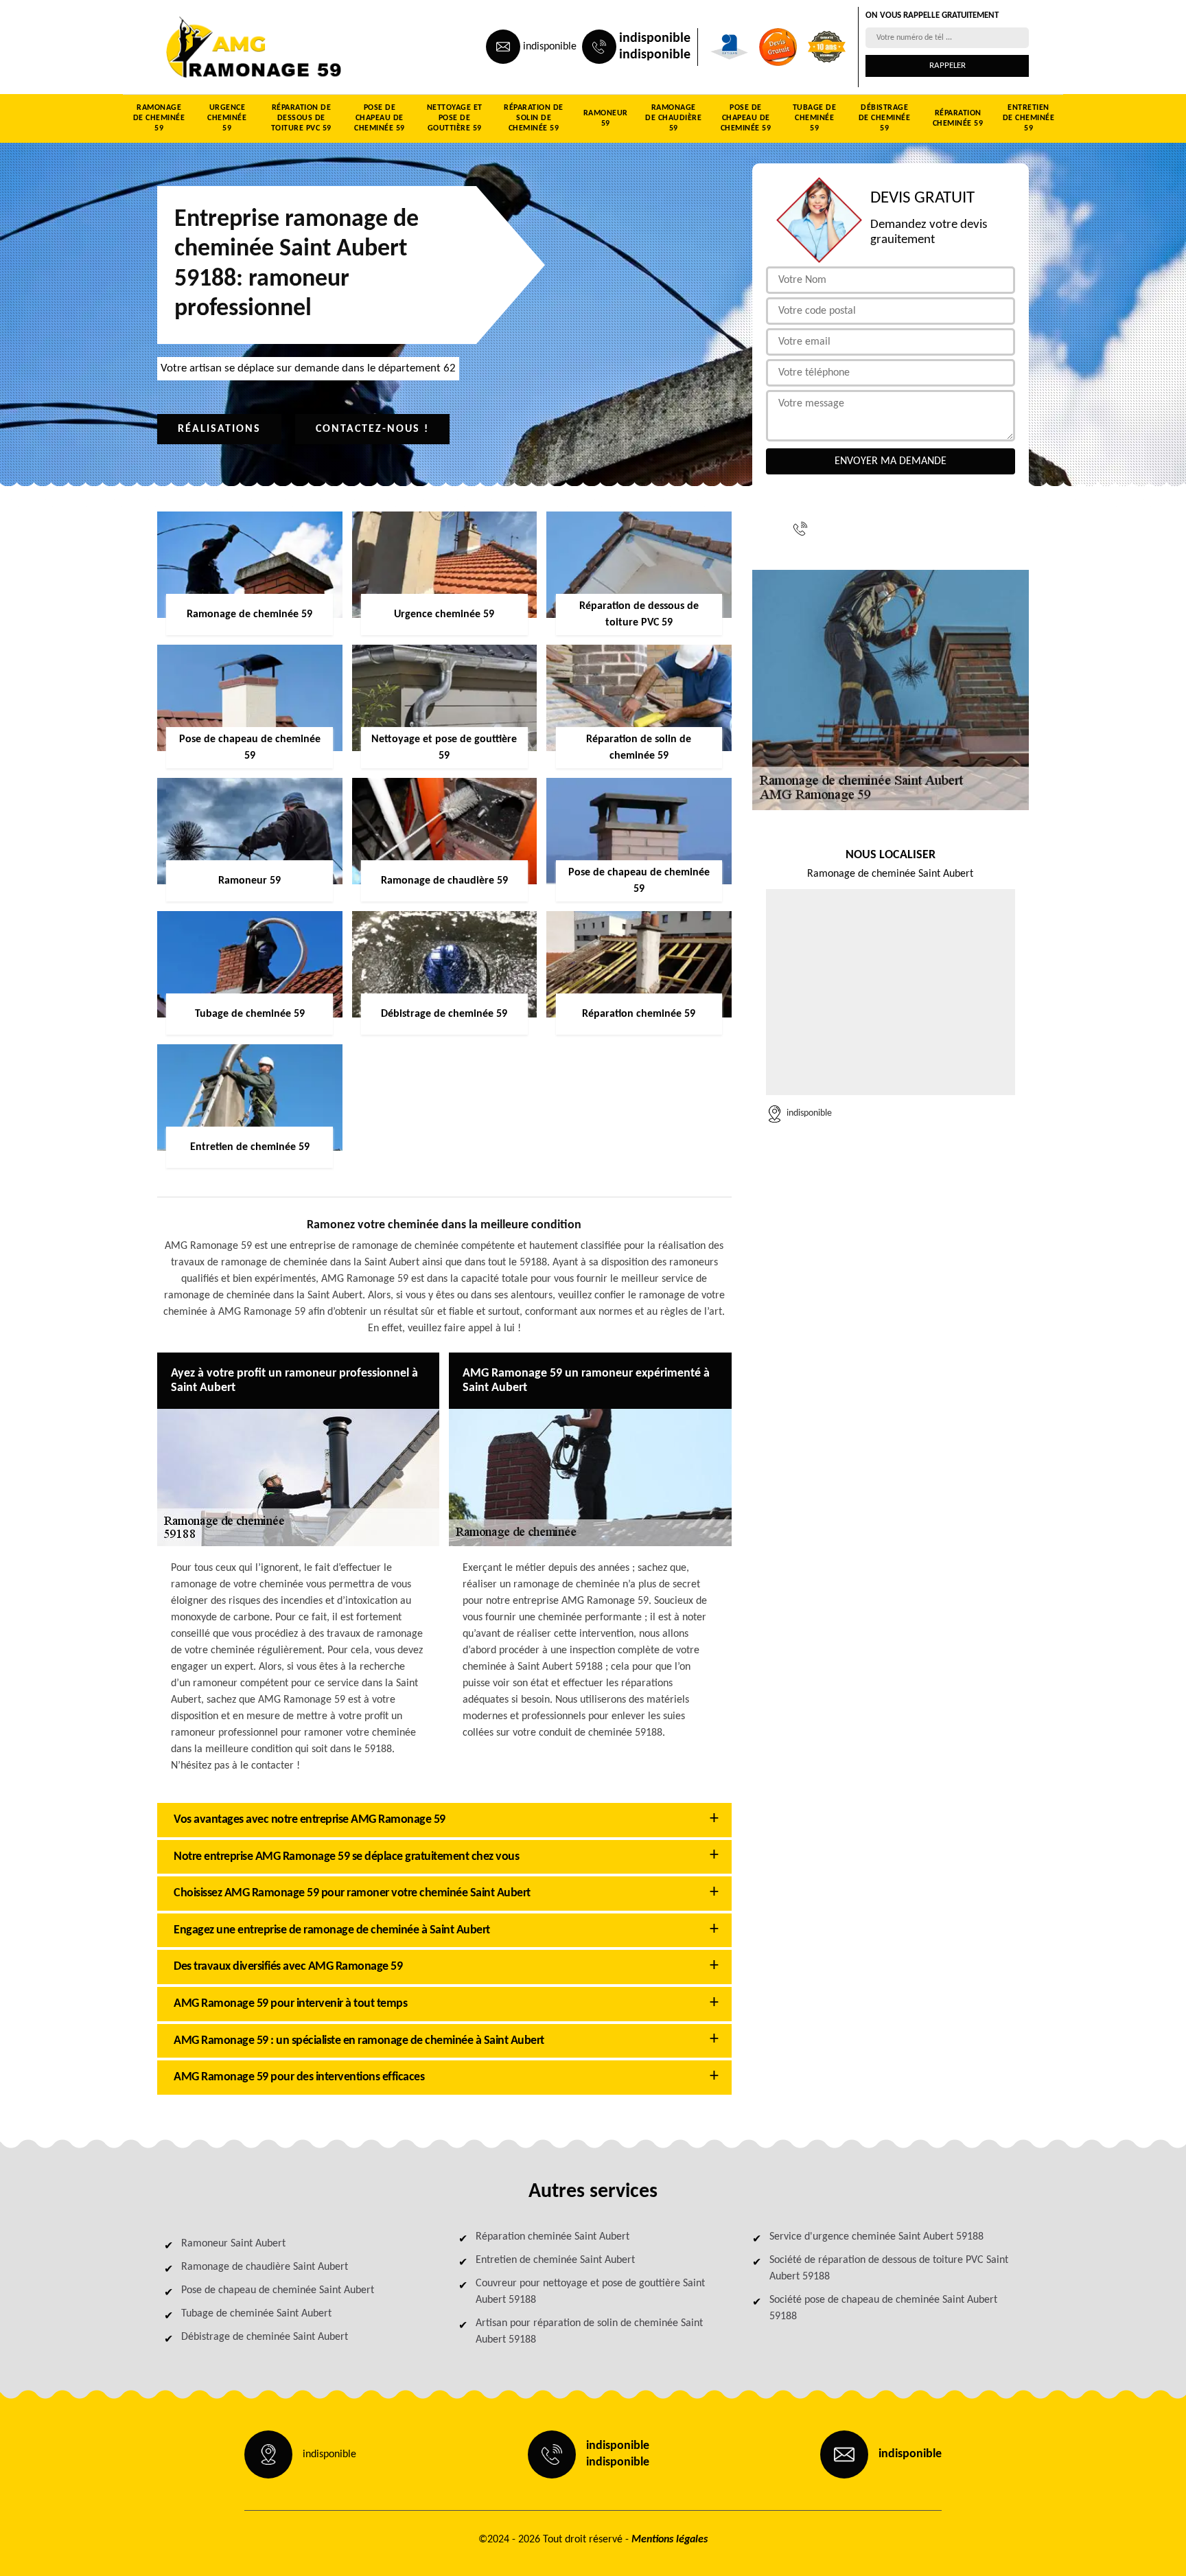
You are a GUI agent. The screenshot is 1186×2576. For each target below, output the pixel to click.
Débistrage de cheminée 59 (885, 118)
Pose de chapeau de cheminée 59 (380, 118)
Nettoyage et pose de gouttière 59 (455, 118)
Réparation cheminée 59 (958, 118)
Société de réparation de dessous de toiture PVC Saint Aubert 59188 (889, 2268)
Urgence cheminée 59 (227, 118)
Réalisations (219, 429)
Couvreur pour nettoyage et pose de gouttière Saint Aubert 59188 (590, 2292)
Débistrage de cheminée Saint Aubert (265, 2337)
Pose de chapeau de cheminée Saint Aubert (278, 2290)
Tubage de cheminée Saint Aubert (256, 2314)
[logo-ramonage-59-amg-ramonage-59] (220, 47)
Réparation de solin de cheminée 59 (534, 118)
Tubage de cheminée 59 (815, 118)
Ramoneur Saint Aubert (233, 2244)
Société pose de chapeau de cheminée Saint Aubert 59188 (883, 2308)
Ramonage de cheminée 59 (159, 118)
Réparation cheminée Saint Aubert (553, 2237)
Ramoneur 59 (606, 118)
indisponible (550, 47)
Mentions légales (670, 2540)
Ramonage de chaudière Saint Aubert (265, 2267)
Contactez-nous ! (372, 429)
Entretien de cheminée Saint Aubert (555, 2260)
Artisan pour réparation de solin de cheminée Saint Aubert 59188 (589, 2332)
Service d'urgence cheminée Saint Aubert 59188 (876, 2237)
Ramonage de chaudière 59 (673, 118)
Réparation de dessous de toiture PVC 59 (301, 118)
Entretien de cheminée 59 (1029, 118)
